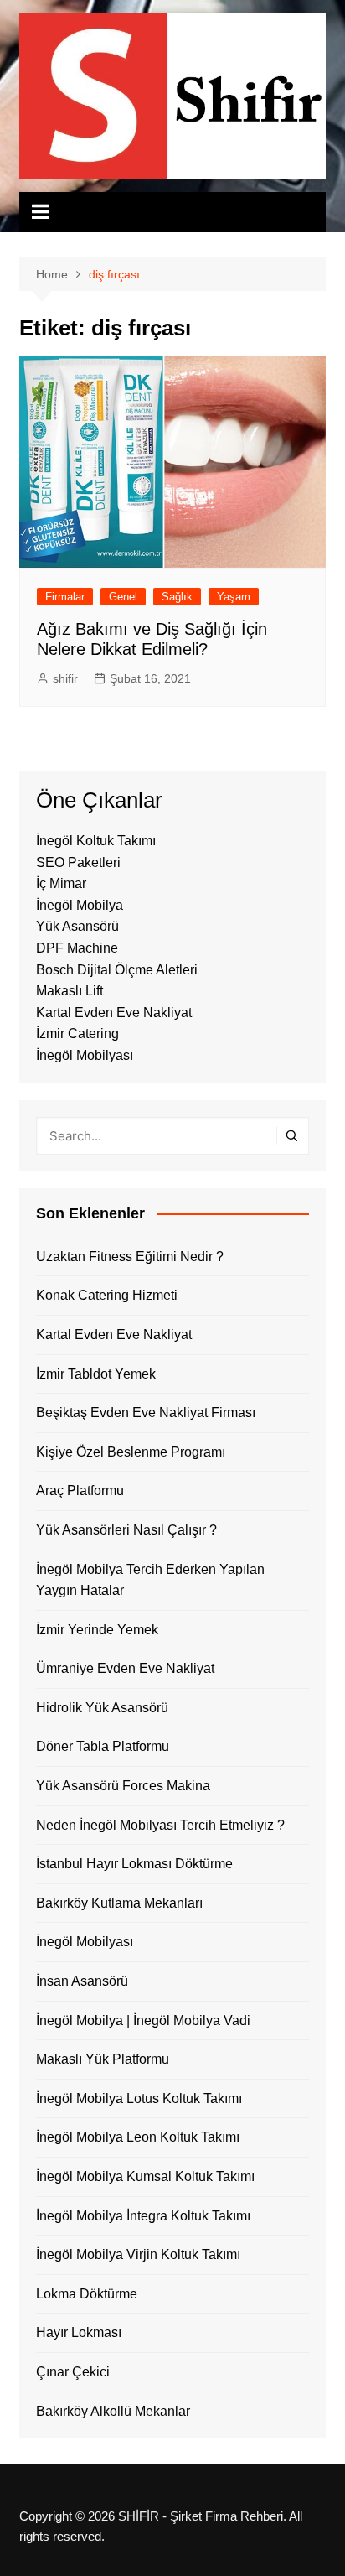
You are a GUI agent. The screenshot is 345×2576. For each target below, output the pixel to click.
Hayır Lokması (79, 2332)
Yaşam (234, 597)
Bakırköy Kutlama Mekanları (119, 1903)
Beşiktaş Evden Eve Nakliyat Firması (146, 1413)
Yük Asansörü (77, 926)
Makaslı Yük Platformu (103, 2059)
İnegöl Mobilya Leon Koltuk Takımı (138, 2137)
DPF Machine (77, 948)
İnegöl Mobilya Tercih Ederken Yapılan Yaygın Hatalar (150, 1580)
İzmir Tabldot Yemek (96, 1374)
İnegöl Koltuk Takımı (96, 841)
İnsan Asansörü (82, 1981)
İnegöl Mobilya (80, 905)
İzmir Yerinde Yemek (97, 1630)
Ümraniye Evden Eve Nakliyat (125, 1668)
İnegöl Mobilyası (85, 1055)
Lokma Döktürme (87, 2294)
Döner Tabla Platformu (103, 1746)
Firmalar (65, 597)
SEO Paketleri (78, 862)
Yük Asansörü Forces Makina (123, 1786)
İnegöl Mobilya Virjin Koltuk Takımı (138, 2254)
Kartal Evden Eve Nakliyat (114, 1013)
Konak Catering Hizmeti (107, 1295)
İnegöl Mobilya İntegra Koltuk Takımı (143, 2216)
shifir (65, 678)
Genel (123, 597)
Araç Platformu (80, 1491)
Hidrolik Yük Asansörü (102, 1708)
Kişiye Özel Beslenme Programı (131, 1452)
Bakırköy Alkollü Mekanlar (113, 2411)
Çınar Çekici (73, 2372)
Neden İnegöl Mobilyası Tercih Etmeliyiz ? (160, 1825)
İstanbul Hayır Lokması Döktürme (134, 1864)
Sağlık (177, 597)
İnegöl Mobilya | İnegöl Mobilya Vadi (143, 2020)
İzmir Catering (77, 1034)
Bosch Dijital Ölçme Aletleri (117, 970)
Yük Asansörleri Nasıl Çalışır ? (126, 1530)
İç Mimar (61, 883)
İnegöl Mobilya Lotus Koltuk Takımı (139, 2098)
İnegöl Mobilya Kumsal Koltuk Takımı (145, 2176)
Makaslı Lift (70, 991)
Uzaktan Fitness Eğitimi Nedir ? (130, 1257)
